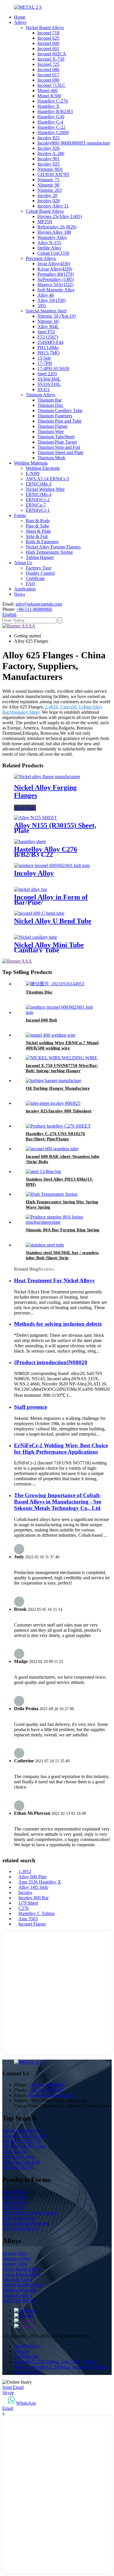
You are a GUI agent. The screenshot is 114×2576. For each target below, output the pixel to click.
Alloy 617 (32, 2372)
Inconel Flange (32, 1924)
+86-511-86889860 (34, 609)
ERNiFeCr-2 (38, 500)
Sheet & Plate (38, 531)
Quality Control (40, 573)
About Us (23, 563)
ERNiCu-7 (36, 505)
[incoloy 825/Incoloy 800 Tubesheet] (53, 1103)
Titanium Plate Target (57, 442)
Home (20, 17)
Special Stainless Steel (46, 311)
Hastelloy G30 (51, 117)
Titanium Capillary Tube (60, 410)
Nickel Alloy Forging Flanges (53, 547)
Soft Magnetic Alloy (56, 290)
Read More (25, 808)
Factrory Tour (38, 568)
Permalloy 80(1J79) (56, 274)
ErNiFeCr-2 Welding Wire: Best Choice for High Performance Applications (61, 1449)
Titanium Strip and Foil (59, 447)
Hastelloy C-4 (50, 122)
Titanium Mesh (51, 458)
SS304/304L (49, 379)
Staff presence (31, 1407)
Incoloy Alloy (34, 873)
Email (8, 2408)
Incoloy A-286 (51, 153)
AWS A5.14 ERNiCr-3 (47, 479)
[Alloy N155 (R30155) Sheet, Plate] (36, 818)
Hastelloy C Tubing (37, 1913)
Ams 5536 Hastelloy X (40, 1882)
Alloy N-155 (49, 243)
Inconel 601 (48, 49)
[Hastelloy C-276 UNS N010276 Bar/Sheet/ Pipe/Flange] (58, 1126)
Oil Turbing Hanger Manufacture (58, 1088)
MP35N (45, 222)
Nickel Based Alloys (45, 28)
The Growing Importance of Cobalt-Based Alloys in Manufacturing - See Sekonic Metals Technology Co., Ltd (58, 1502)
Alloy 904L (48, 327)
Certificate (35, 578)
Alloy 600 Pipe (32, 1877)
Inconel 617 (48, 75)
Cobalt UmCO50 (53, 253)
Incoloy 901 (49, 159)
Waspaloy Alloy (52, 237)
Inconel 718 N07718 (21, 2141)
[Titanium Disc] (55, 984)
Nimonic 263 (50, 190)
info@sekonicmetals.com (39, 604)
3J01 (42, 306)
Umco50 (68, 707)
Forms (20, 515)
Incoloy (25, 1892)
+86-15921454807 (46, 2090)
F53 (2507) (48, 337)
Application (25, 589)
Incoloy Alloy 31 (53, 206)
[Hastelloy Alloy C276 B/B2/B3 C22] (30, 842)
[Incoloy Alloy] (52, 865)
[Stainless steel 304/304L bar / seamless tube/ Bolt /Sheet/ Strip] (45, 1245)
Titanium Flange (52, 426)
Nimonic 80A (50, 169)
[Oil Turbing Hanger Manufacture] (53, 1080)
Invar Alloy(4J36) (54, 264)
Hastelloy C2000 (53, 132)
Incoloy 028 (49, 201)
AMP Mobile (26, 2356)
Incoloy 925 (49, 164)
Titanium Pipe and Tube (59, 421)
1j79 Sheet (28, 1903)
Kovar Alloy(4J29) (55, 269)
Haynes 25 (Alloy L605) (25, 2136)
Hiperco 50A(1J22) (55, 285)
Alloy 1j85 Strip (33, 1887)
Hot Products (26, 2346)
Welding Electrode (43, 468)
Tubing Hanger (40, 557)
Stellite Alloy (49, 248)
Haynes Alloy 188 (54, 232)
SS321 (44, 390)
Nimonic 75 (48, 180)
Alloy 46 (46, 295)
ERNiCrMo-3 (39, 484)
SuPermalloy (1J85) (56, 279)
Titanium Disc (50, 405)
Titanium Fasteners (55, 416)
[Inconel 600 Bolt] (63, 1012)
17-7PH (45, 363)
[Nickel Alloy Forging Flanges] (47, 777)
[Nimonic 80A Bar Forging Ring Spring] (63, 1222)
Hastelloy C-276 (53, 101)
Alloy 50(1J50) (51, 300)
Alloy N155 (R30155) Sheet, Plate (55, 828)
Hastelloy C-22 (51, 127)
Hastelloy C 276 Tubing (36, 2362)
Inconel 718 (48, 33)
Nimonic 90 (48, 185)
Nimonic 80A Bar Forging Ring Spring (63, 1230)
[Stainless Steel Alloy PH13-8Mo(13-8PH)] (43, 1171)
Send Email (13, 2387)
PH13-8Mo (48, 348)
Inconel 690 (48, 80)
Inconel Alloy (15, 2253)
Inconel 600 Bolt (41, 1020)
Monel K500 (49, 96)
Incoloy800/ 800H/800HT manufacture (74, 143)
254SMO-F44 (50, 342)
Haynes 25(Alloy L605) (60, 216)
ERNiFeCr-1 (38, 510)
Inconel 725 (48, 64)
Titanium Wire (51, 431)
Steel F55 (46, 332)
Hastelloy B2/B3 (18, 2167)
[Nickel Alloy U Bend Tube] (39, 913)
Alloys (20, 22)
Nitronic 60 (48, 321)
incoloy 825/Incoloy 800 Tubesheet (59, 1111)
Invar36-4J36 (15, 2152)
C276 (24, 1908)
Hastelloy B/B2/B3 (55, 111)
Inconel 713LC (51, 85)
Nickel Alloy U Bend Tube (53, 921)
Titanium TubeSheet (56, 437)
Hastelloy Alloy (17, 2258)
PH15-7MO (49, 353)
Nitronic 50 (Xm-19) (57, 316)
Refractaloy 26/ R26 (21, 2162)
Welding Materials (31, 463)
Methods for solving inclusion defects (58, 1324)
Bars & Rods (38, 521)
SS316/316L (49, 384)
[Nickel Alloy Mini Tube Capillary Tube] (36, 937)
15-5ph (44, 358)
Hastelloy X (49, 106)
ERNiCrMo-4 (39, 494)
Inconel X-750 (51, 59)
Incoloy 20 (47, 195)
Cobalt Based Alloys (45, 211)
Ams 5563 (28, 1919)
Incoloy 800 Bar (33, 1898)
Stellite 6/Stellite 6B (21, 2131)
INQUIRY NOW (18, 2300)
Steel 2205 (47, 374)
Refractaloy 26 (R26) (57, 227)
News (19, 594)
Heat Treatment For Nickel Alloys (54, 1280)
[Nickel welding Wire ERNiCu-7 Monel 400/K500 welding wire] (51, 1035)
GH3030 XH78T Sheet (24, 2146)
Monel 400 (47, 90)
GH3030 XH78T (53, 174)
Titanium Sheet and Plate (60, 452)
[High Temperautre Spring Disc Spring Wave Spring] (52, 1194)
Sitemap (21, 2351)
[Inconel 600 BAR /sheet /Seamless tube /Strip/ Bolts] (52, 1149)
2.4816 (51, 707)
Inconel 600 (48, 43)
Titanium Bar (50, 400)
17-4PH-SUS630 (53, 369)
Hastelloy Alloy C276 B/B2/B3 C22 (46, 852)
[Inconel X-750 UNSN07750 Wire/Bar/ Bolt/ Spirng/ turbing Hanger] (62, 1058)
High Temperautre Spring (49, 552)
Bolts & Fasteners (42, 542)
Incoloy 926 (49, 148)
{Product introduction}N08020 (51, 1362)
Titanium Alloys (40, 395)
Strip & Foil (37, 536)
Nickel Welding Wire (45, 489)
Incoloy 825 (49, 138)
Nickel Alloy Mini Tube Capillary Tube (49, 947)
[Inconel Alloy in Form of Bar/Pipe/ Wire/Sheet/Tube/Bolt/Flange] (31, 889)
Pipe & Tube (37, 526)
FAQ (30, 584)
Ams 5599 (70, 2362)
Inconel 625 (48, 38)
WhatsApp (26, 2403)
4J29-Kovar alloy (18, 2157)
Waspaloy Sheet (25, 712)
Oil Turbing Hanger (21, 2228)
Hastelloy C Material (51, 2367)
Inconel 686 (48, 70)
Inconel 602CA (52, 54)
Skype (8, 2393)
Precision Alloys (41, 258)
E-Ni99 (33, 473)
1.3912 (25, 1871)
